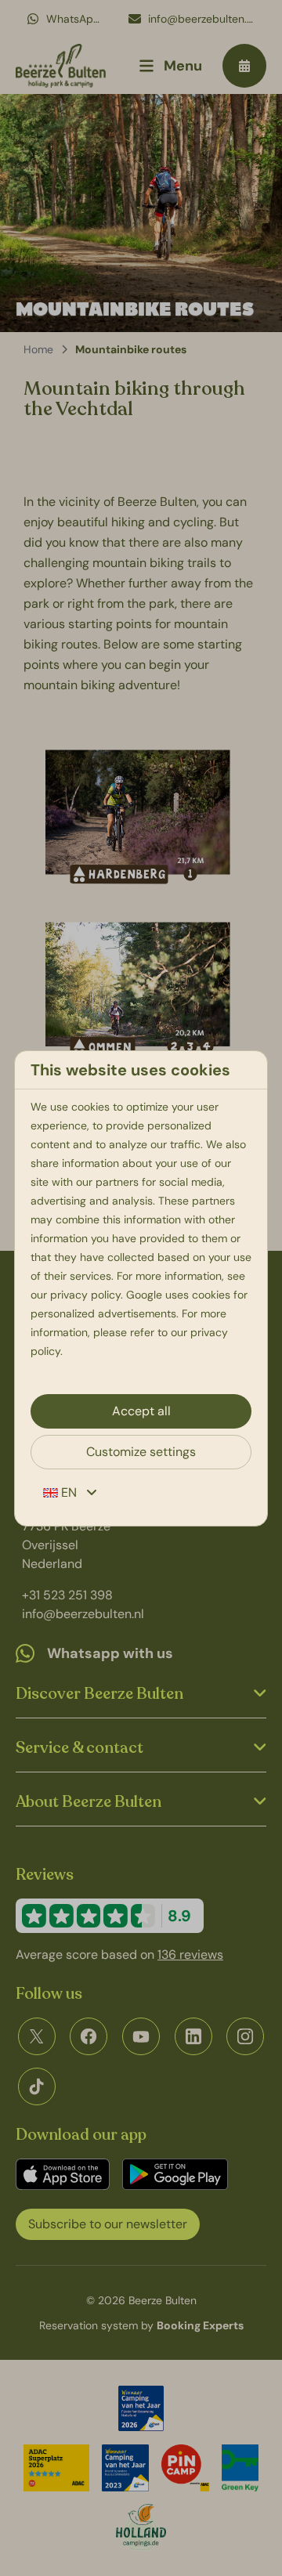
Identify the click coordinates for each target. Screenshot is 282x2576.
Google (144, 1295)
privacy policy (85, 1295)
